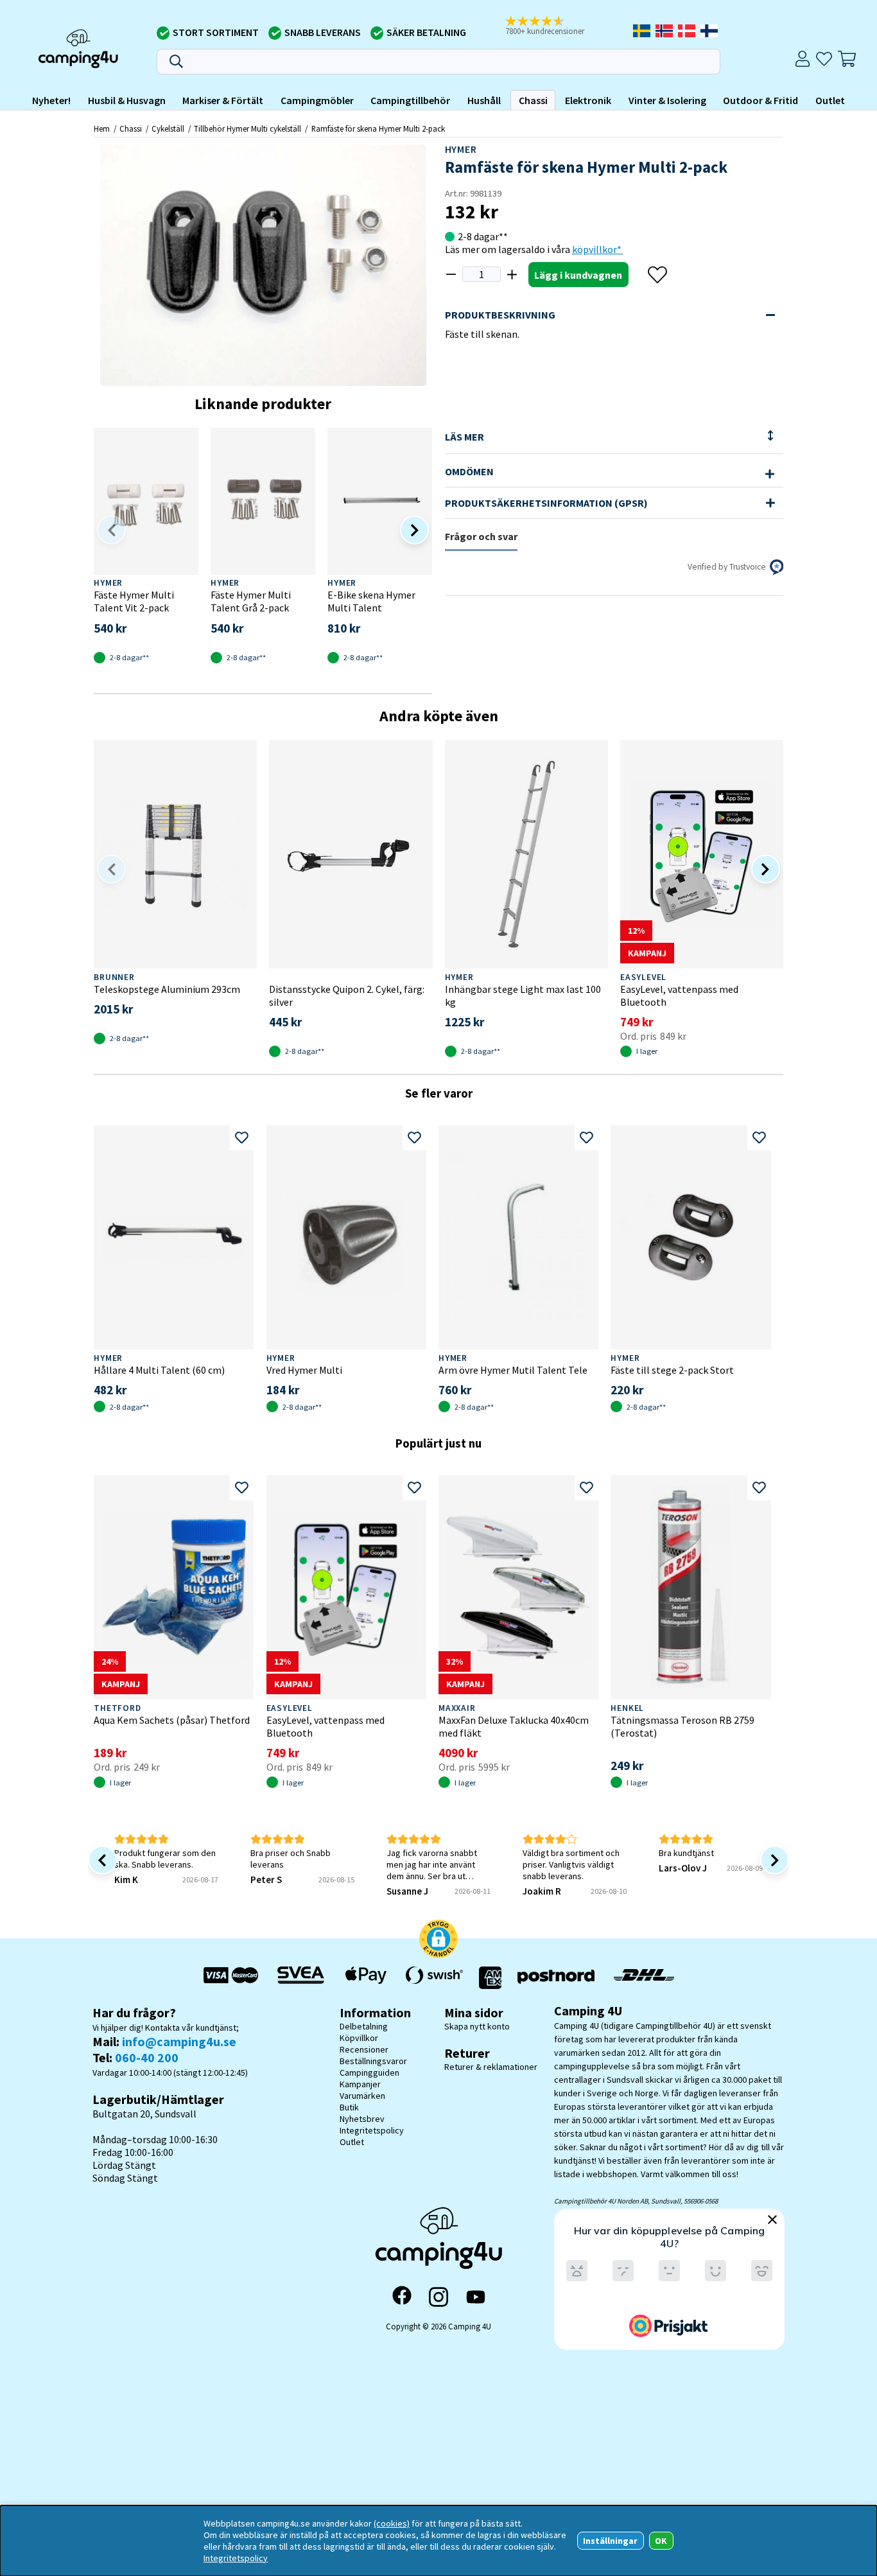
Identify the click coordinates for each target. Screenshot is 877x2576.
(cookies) (392, 2523)
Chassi (533, 100)
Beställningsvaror (373, 2061)
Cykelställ (168, 128)
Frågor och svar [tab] (481, 536)
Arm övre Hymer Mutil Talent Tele (513, 1370)
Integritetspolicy (372, 2130)
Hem (102, 128)
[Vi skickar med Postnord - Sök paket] (556, 1978)
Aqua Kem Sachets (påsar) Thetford (172, 1720)
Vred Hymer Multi (304, 1370)
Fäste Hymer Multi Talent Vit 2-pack (134, 601)
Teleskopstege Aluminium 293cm (167, 989)
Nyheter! (51, 100)
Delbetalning (364, 2026)
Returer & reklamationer (491, 2067)
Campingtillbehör (410, 100)
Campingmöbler (317, 100)
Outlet (830, 100)
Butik (349, 2107)
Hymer (461, 149)
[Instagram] (438, 2297)
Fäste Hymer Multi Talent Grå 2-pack (251, 601)
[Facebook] (402, 2297)
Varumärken (362, 2096)
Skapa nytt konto (477, 2026)
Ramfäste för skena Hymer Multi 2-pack (378, 128)
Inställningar (610, 2541)
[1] (263, 265)
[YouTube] (476, 2297)
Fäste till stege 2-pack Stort (672, 1370)
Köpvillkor (359, 2038)
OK (661, 2541)
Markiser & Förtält (223, 100)
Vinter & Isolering (667, 100)
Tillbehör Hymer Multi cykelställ (247, 128)
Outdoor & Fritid (760, 100)
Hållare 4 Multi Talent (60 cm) (159, 1370)
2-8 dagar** (483, 236)
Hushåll (484, 100)
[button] (553, 26)
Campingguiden (369, 2072)
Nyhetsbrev (362, 2119)
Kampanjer (360, 2084)
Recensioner (364, 2049)
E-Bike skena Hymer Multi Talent (371, 601)
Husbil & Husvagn (127, 100)
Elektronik (588, 100)
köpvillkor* (598, 249)
